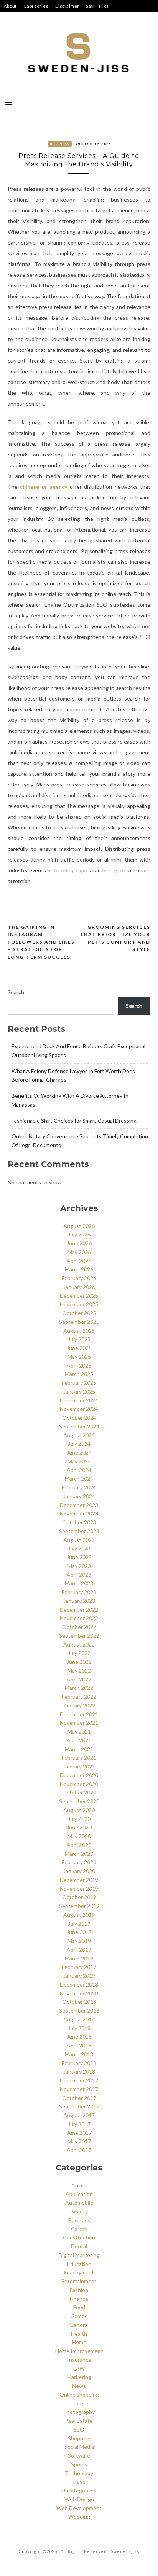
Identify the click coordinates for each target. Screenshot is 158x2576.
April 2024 (79, 1470)
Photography (79, 2412)
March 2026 (79, 1269)
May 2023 (79, 1566)
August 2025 (79, 1331)
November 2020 (79, 1784)
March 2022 (79, 1688)
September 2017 (79, 2106)
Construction (79, 2237)
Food (79, 2307)
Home (79, 2342)
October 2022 (79, 1627)
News (79, 2386)
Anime (79, 2185)
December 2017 (79, 2080)
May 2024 (79, 1461)
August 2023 (79, 1540)
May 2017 (79, 2141)
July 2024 (79, 1444)
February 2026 (79, 1278)
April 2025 (79, 1365)
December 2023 (79, 1505)
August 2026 (79, 1226)
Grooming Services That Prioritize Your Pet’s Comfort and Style (115, 938)
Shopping (79, 2438)
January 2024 (79, 1496)
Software (79, 2455)
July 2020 (79, 1819)
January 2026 (79, 1287)
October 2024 (79, 1418)
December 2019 (79, 1880)
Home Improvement (79, 2351)
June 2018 (79, 2037)
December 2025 (79, 1296)
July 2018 (79, 2028)
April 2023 (79, 1575)
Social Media (79, 2447)
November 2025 (79, 1304)
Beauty (79, 2211)
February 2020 (79, 1862)
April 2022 (79, 1679)
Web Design (79, 2499)
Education (79, 2264)
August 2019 (79, 1915)
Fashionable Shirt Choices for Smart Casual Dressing (74, 1121)
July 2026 (79, 1234)
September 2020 (79, 1801)
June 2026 (79, 1243)
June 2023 (79, 1557)
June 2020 (79, 1827)
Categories (36, 6)
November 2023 (79, 1513)
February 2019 (79, 1967)
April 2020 (79, 1845)
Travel (79, 2482)
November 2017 (79, 2089)
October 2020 (79, 1792)
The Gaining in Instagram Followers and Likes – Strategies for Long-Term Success (41, 942)
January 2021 (79, 1766)
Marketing (79, 2377)
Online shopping (79, 2395)
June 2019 (79, 1932)
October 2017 (79, 2098)
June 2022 (79, 1662)
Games (79, 2316)
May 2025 (79, 1357)
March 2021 (79, 1749)
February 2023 (79, 1592)
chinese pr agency (44, 487)
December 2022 (79, 1610)
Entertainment (79, 2281)
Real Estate (79, 2421)
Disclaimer (67, 6)
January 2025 (79, 1391)
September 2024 (79, 1426)
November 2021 (79, 1723)
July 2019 (79, 1923)
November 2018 (79, 1993)
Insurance (79, 2360)
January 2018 (79, 2071)
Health (79, 2334)
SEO (79, 2429)
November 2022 (79, 1618)
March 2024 (79, 1478)
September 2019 (79, 1906)
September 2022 (79, 1636)
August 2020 (79, 1810)
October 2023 (79, 1522)
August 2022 (79, 1644)
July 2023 (79, 1548)
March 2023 (79, 1583)
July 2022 (79, 1653)
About (10, 6)
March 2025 (79, 1374)
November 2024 (79, 1409)
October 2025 (79, 1313)
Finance (79, 2299)
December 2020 (79, 1775)
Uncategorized (79, 2490)
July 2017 (79, 2124)
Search (16, 992)
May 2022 (79, 1671)
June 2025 (79, 1348)
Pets (79, 2403)
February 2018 (79, 2063)
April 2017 (79, 2150)
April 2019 (79, 1950)
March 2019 (79, 1958)
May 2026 (79, 1252)
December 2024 (79, 1400)
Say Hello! (97, 6)
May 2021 (79, 1731)
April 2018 (79, 2045)
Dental (79, 2246)
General (79, 2325)
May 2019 (79, 1941)
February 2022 (79, 1697)
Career (79, 2229)
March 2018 (79, 2054)
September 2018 (79, 2010)
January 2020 (79, 1871)
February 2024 (79, 1487)
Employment (79, 2272)
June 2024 (79, 1452)
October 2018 (79, 2002)
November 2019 (79, 1889)
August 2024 (79, 1435)
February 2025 (79, 1383)
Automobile (79, 2202)
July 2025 (79, 1339)
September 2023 (79, 1531)
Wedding (79, 2516)
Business (60, 144)
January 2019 (79, 1976)
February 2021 (79, 1758)
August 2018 (79, 2019)
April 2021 (79, 1740)
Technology (79, 2473)
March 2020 (79, 1854)
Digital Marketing (79, 2255)
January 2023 (79, 1601)
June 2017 (79, 2133)
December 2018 (79, 1984)
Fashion (79, 2290)
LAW (79, 2368)
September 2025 (79, 1322)
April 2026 (79, 1261)
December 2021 (79, 1714)
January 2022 (79, 1705)
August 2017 (79, 2115)
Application (79, 2194)
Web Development (79, 2508)
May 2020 (79, 1836)
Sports (79, 2464)
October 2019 (79, 1897)
